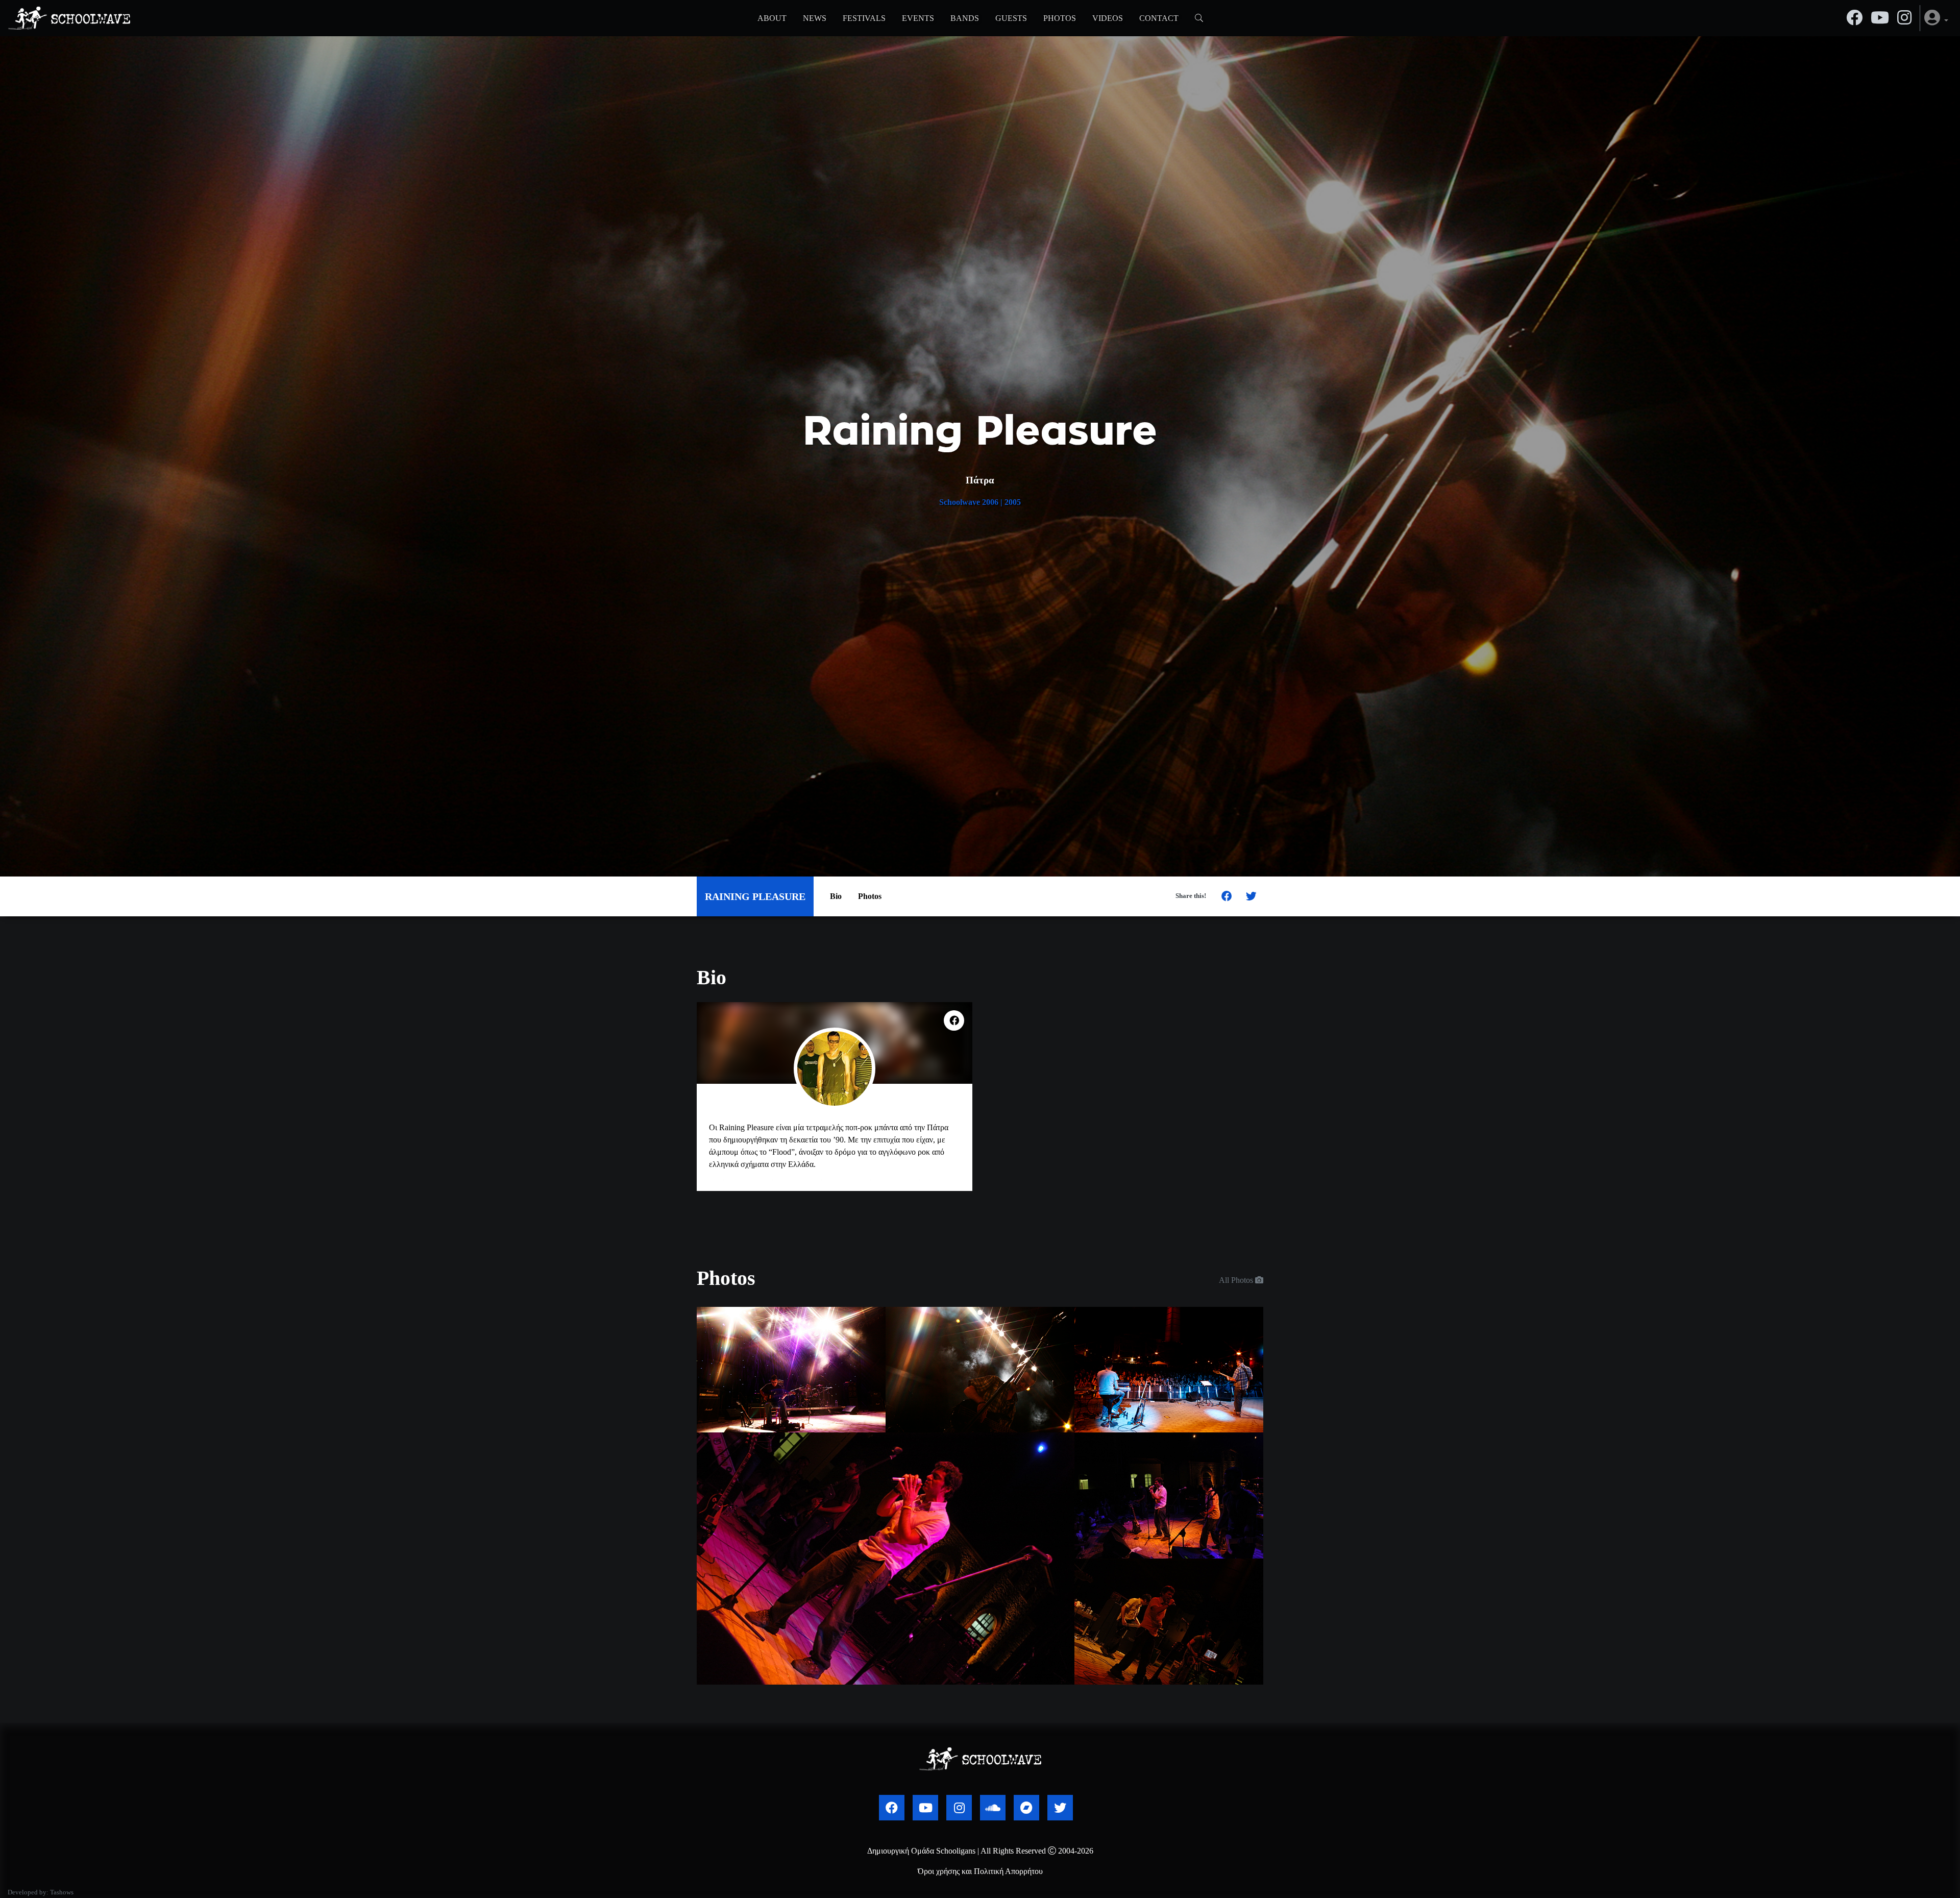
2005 (1013, 502)
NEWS (815, 18)
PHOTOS (1060, 18)
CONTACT (1159, 18)
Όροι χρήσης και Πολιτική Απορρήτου (980, 1871)
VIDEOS (1108, 18)
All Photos (1237, 1280)
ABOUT (772, 18)
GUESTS (1011, 18)
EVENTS (918, 18)
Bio (836, 896)
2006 (990, 502)
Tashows (62, 1892)
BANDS (965, 18)
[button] (1936, 18)
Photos (870, 896)
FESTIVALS (864, 18)
